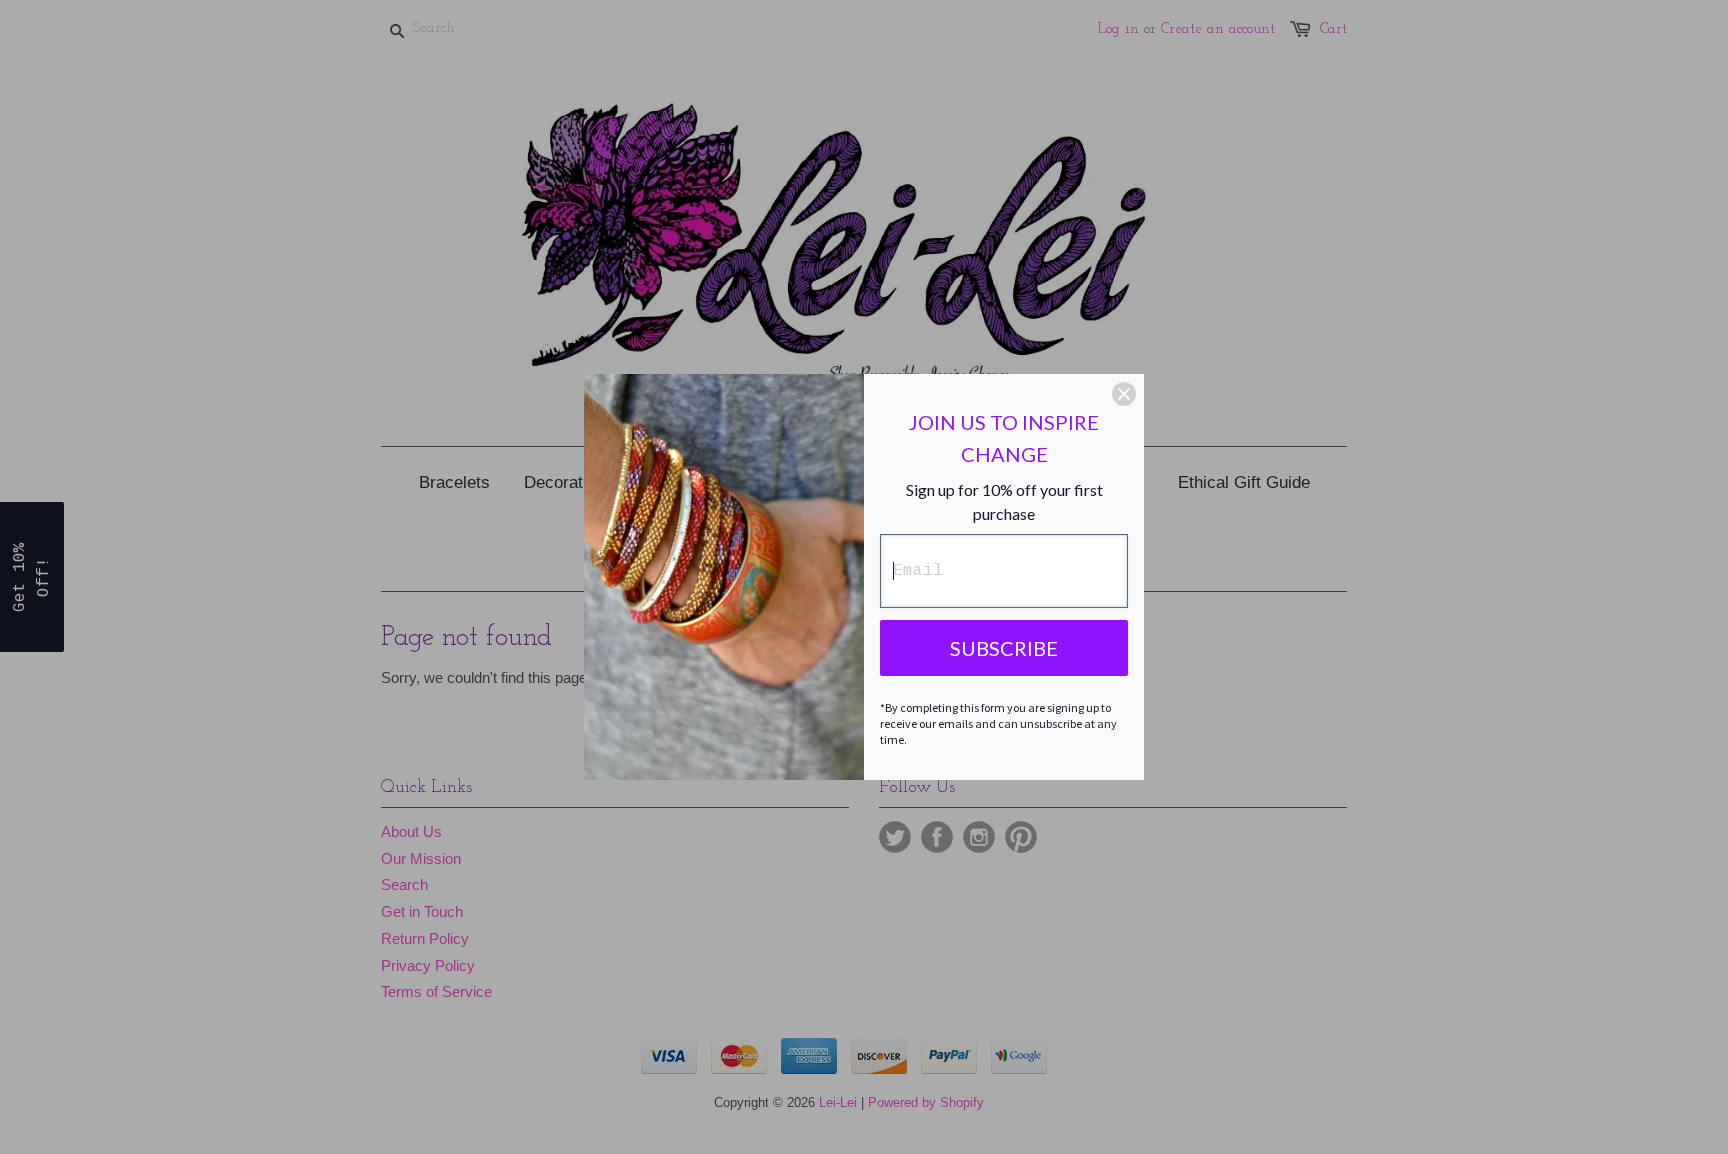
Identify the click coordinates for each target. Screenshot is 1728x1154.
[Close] (1124, 394)
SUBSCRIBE (1004, 648)
